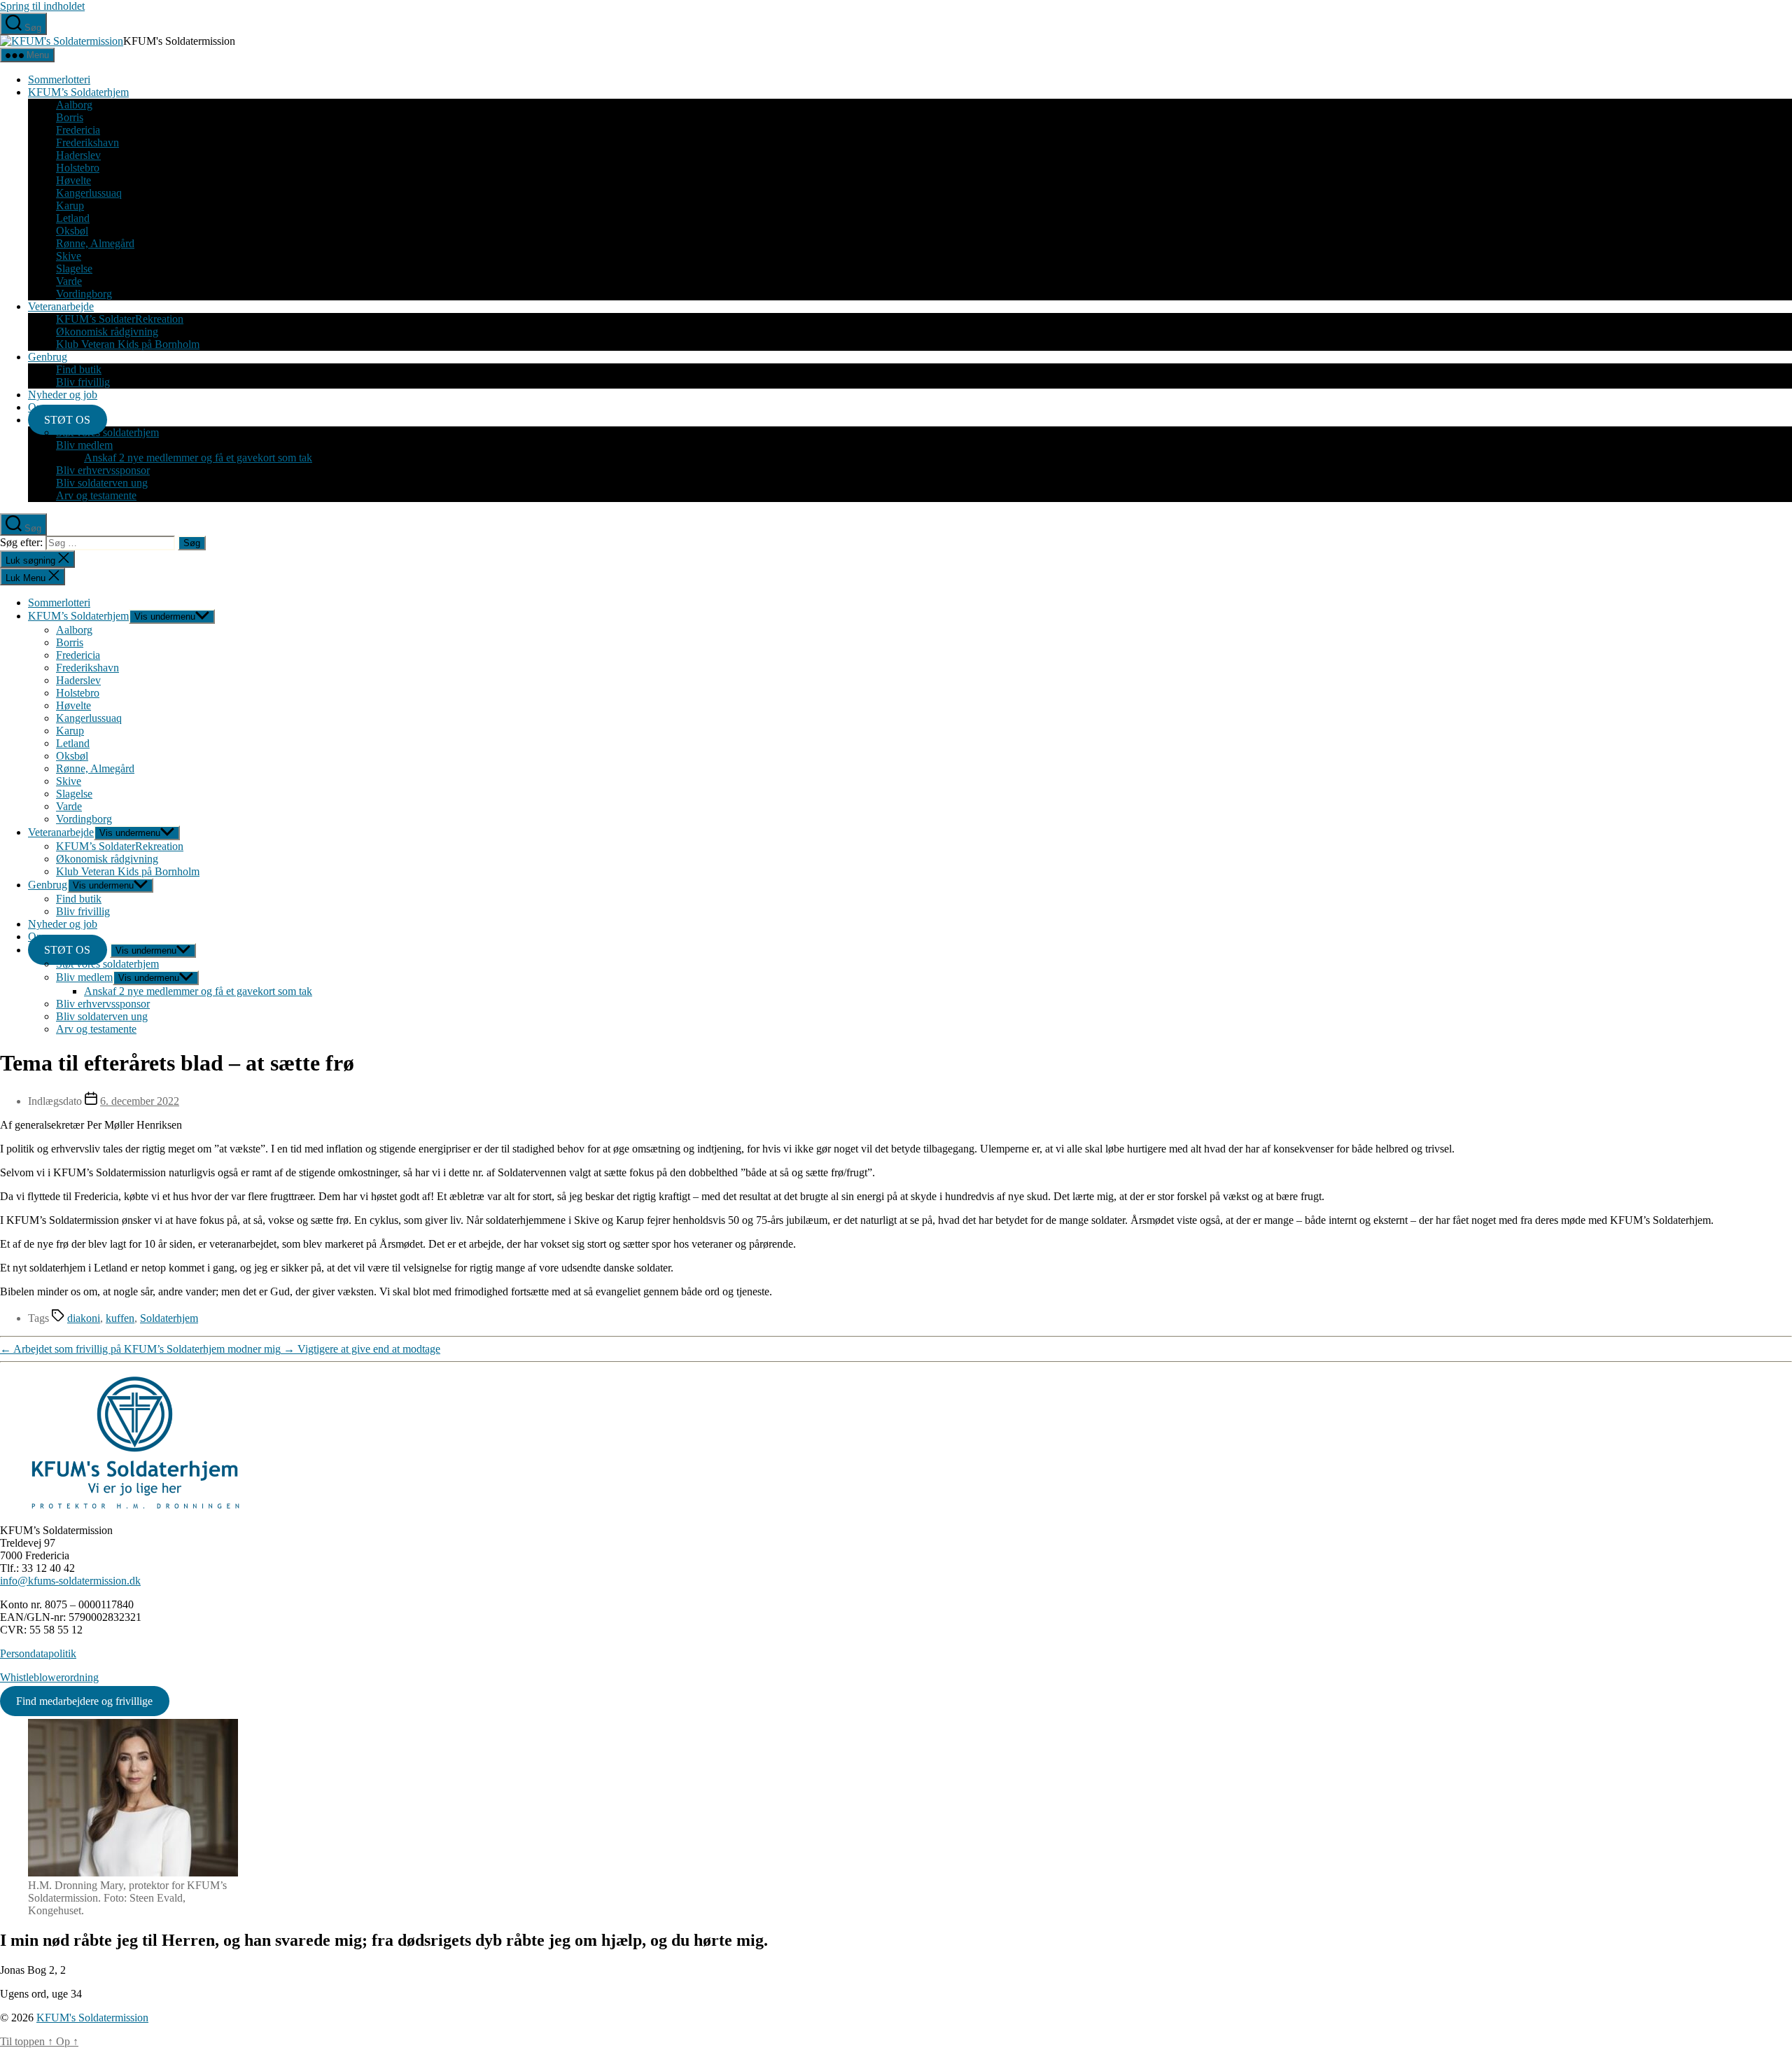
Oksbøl (72, 231)
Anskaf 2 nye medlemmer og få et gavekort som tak (198, 458)
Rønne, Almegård (95, 243)
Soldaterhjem (169, 1318)
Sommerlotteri (59, 79)
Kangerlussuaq (89, 193)
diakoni (84, 1318)
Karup (70, 206)
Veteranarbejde (61, 306)
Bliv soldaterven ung (102, 483)
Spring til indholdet (42, 6)
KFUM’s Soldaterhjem (78, 92)
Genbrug (48, 357)
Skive (69, 256)
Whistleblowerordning (49, 1677)
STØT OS (67, 420)
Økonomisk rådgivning (107, 332)
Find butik (79, 369)
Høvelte (73, 180)
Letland (73, 218)
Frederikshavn (87, 142)
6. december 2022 (140, 1101)
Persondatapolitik (38, 1653)
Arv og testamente (96, 495)
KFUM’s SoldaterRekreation (120, 319)
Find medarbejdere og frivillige (84, 1701)
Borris (70, 117)
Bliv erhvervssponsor (103, 470)
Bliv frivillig (83, 382)
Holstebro (78, 168)
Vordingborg (84, 294)
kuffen (120, 1318)
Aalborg (74, 105)
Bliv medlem (84, 445)
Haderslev (78, 155)
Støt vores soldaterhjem (107, 432)
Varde (69, 281)
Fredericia (78, 130)
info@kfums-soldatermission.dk (70, 1581)
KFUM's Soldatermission (92, 2018)
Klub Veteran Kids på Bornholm (128, 344)
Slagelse (74, 269)
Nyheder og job (63, 395)
